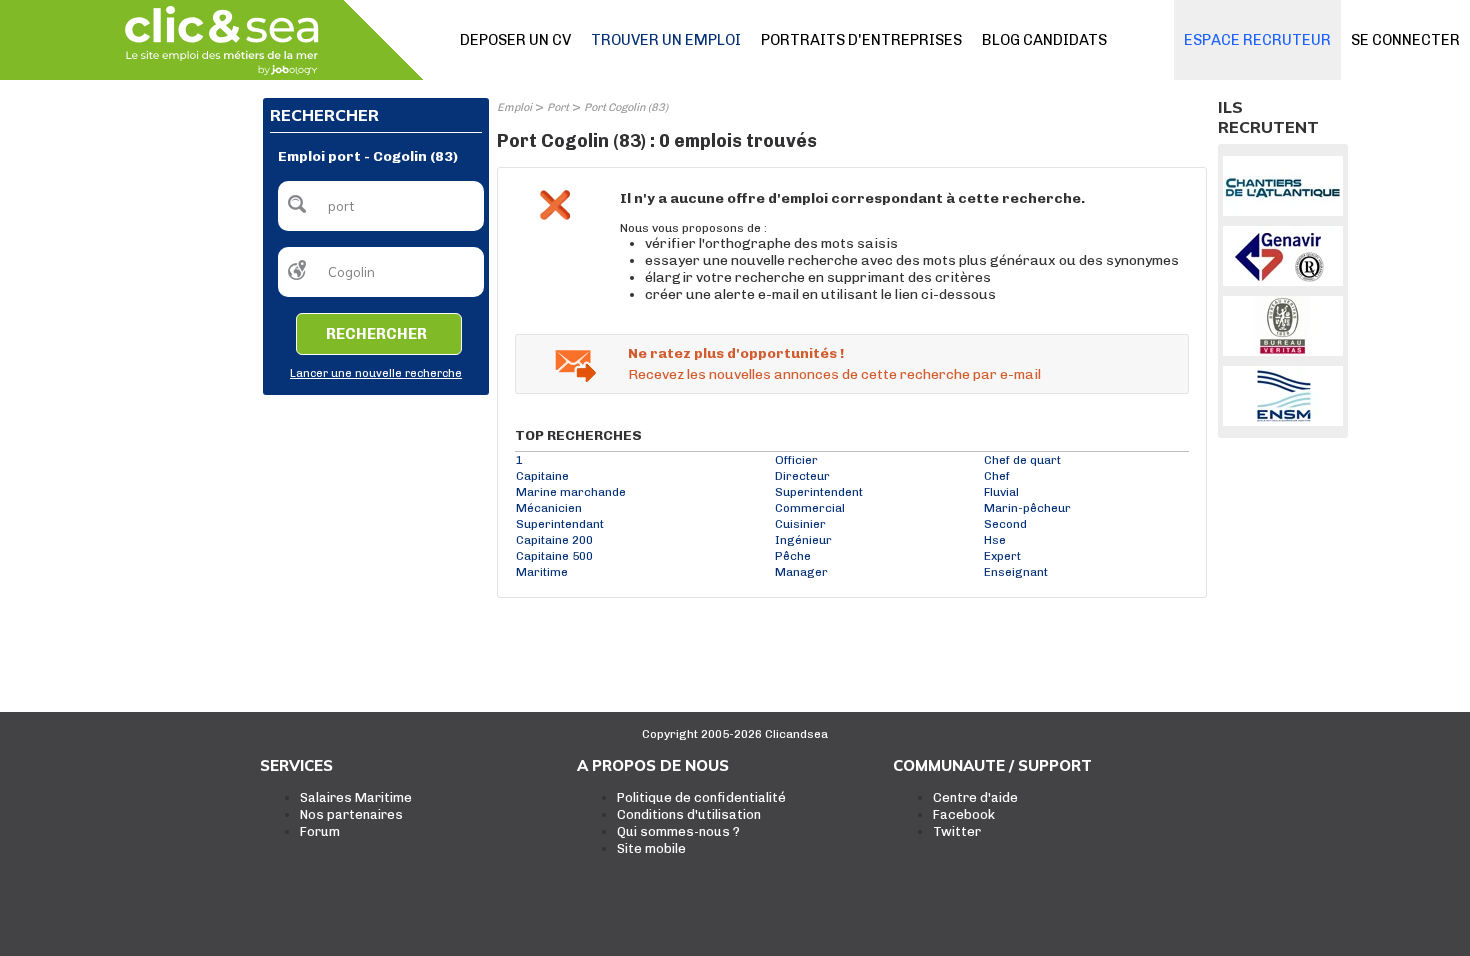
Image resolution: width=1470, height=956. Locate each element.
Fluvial (1001, 492)
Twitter (957, 831)
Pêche (793, 556)
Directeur (802, 476)
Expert (1002, 556)
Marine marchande (571, 492)
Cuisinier (800, 524)
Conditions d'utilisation (689, 814)
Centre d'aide (975, 797)
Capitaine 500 (554, 556)
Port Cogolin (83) (626, 107)
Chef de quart (1022, 460)
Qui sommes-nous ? (678, 831)
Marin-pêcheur (1027, 508)
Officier (796, 460)
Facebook (964, 814)
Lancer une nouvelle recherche (376, 373)
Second (1005, 524)
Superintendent (819, 492)
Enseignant (1016, 572)
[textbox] (381, 206)
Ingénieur (803, 540)
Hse (995, 540)
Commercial (810, 508)
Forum (320, 831)
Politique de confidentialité (701, 797)
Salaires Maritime (356, 797)
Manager (801, 572)
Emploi (514, 107)
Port (558, 107)
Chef (997, 476)
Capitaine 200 (554, 540)
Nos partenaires (351, 814)
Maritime (542, 572)
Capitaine (542, 476)
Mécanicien (549, 508)
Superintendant (560, 524)
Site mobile (651, 848)
